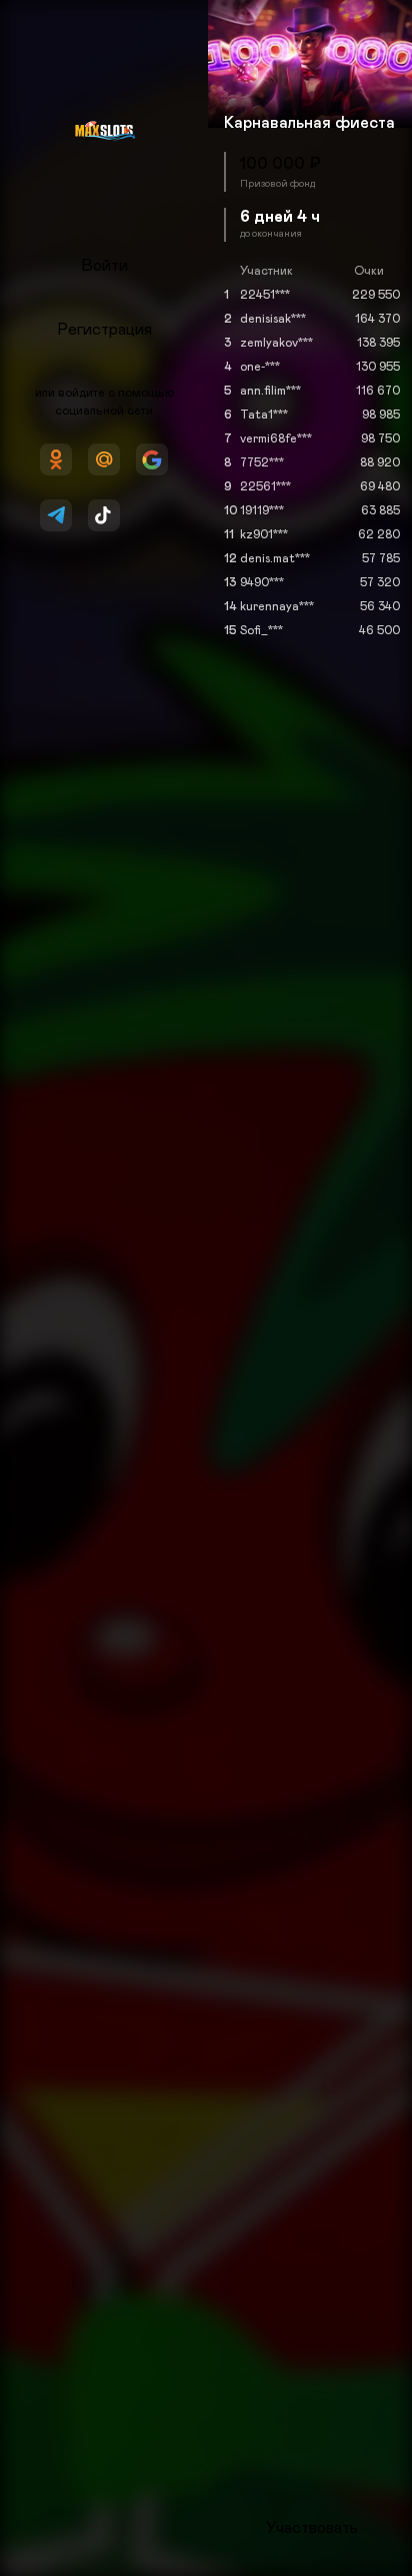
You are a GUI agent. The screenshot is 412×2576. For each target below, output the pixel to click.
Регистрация (104, 330)
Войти (104, 266)
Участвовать (312, 2528)
